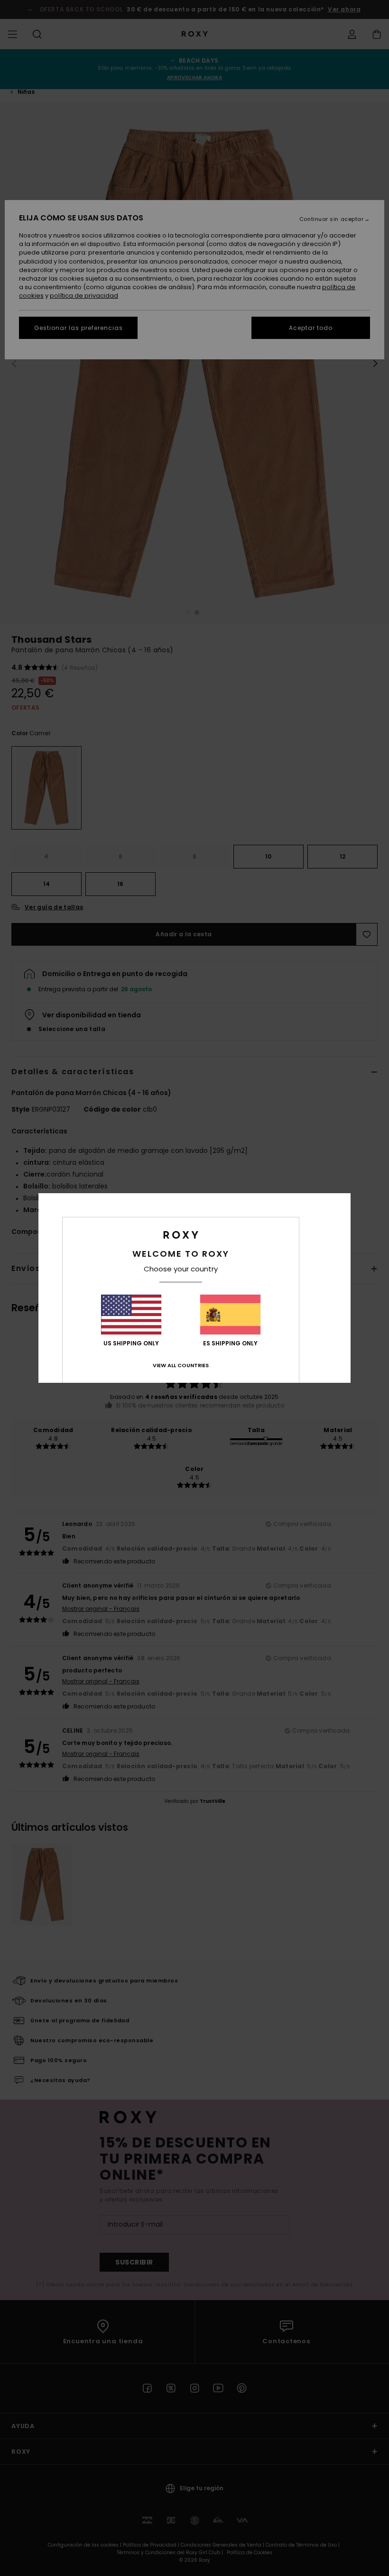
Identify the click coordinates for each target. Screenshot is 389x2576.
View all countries (181, 1365)
